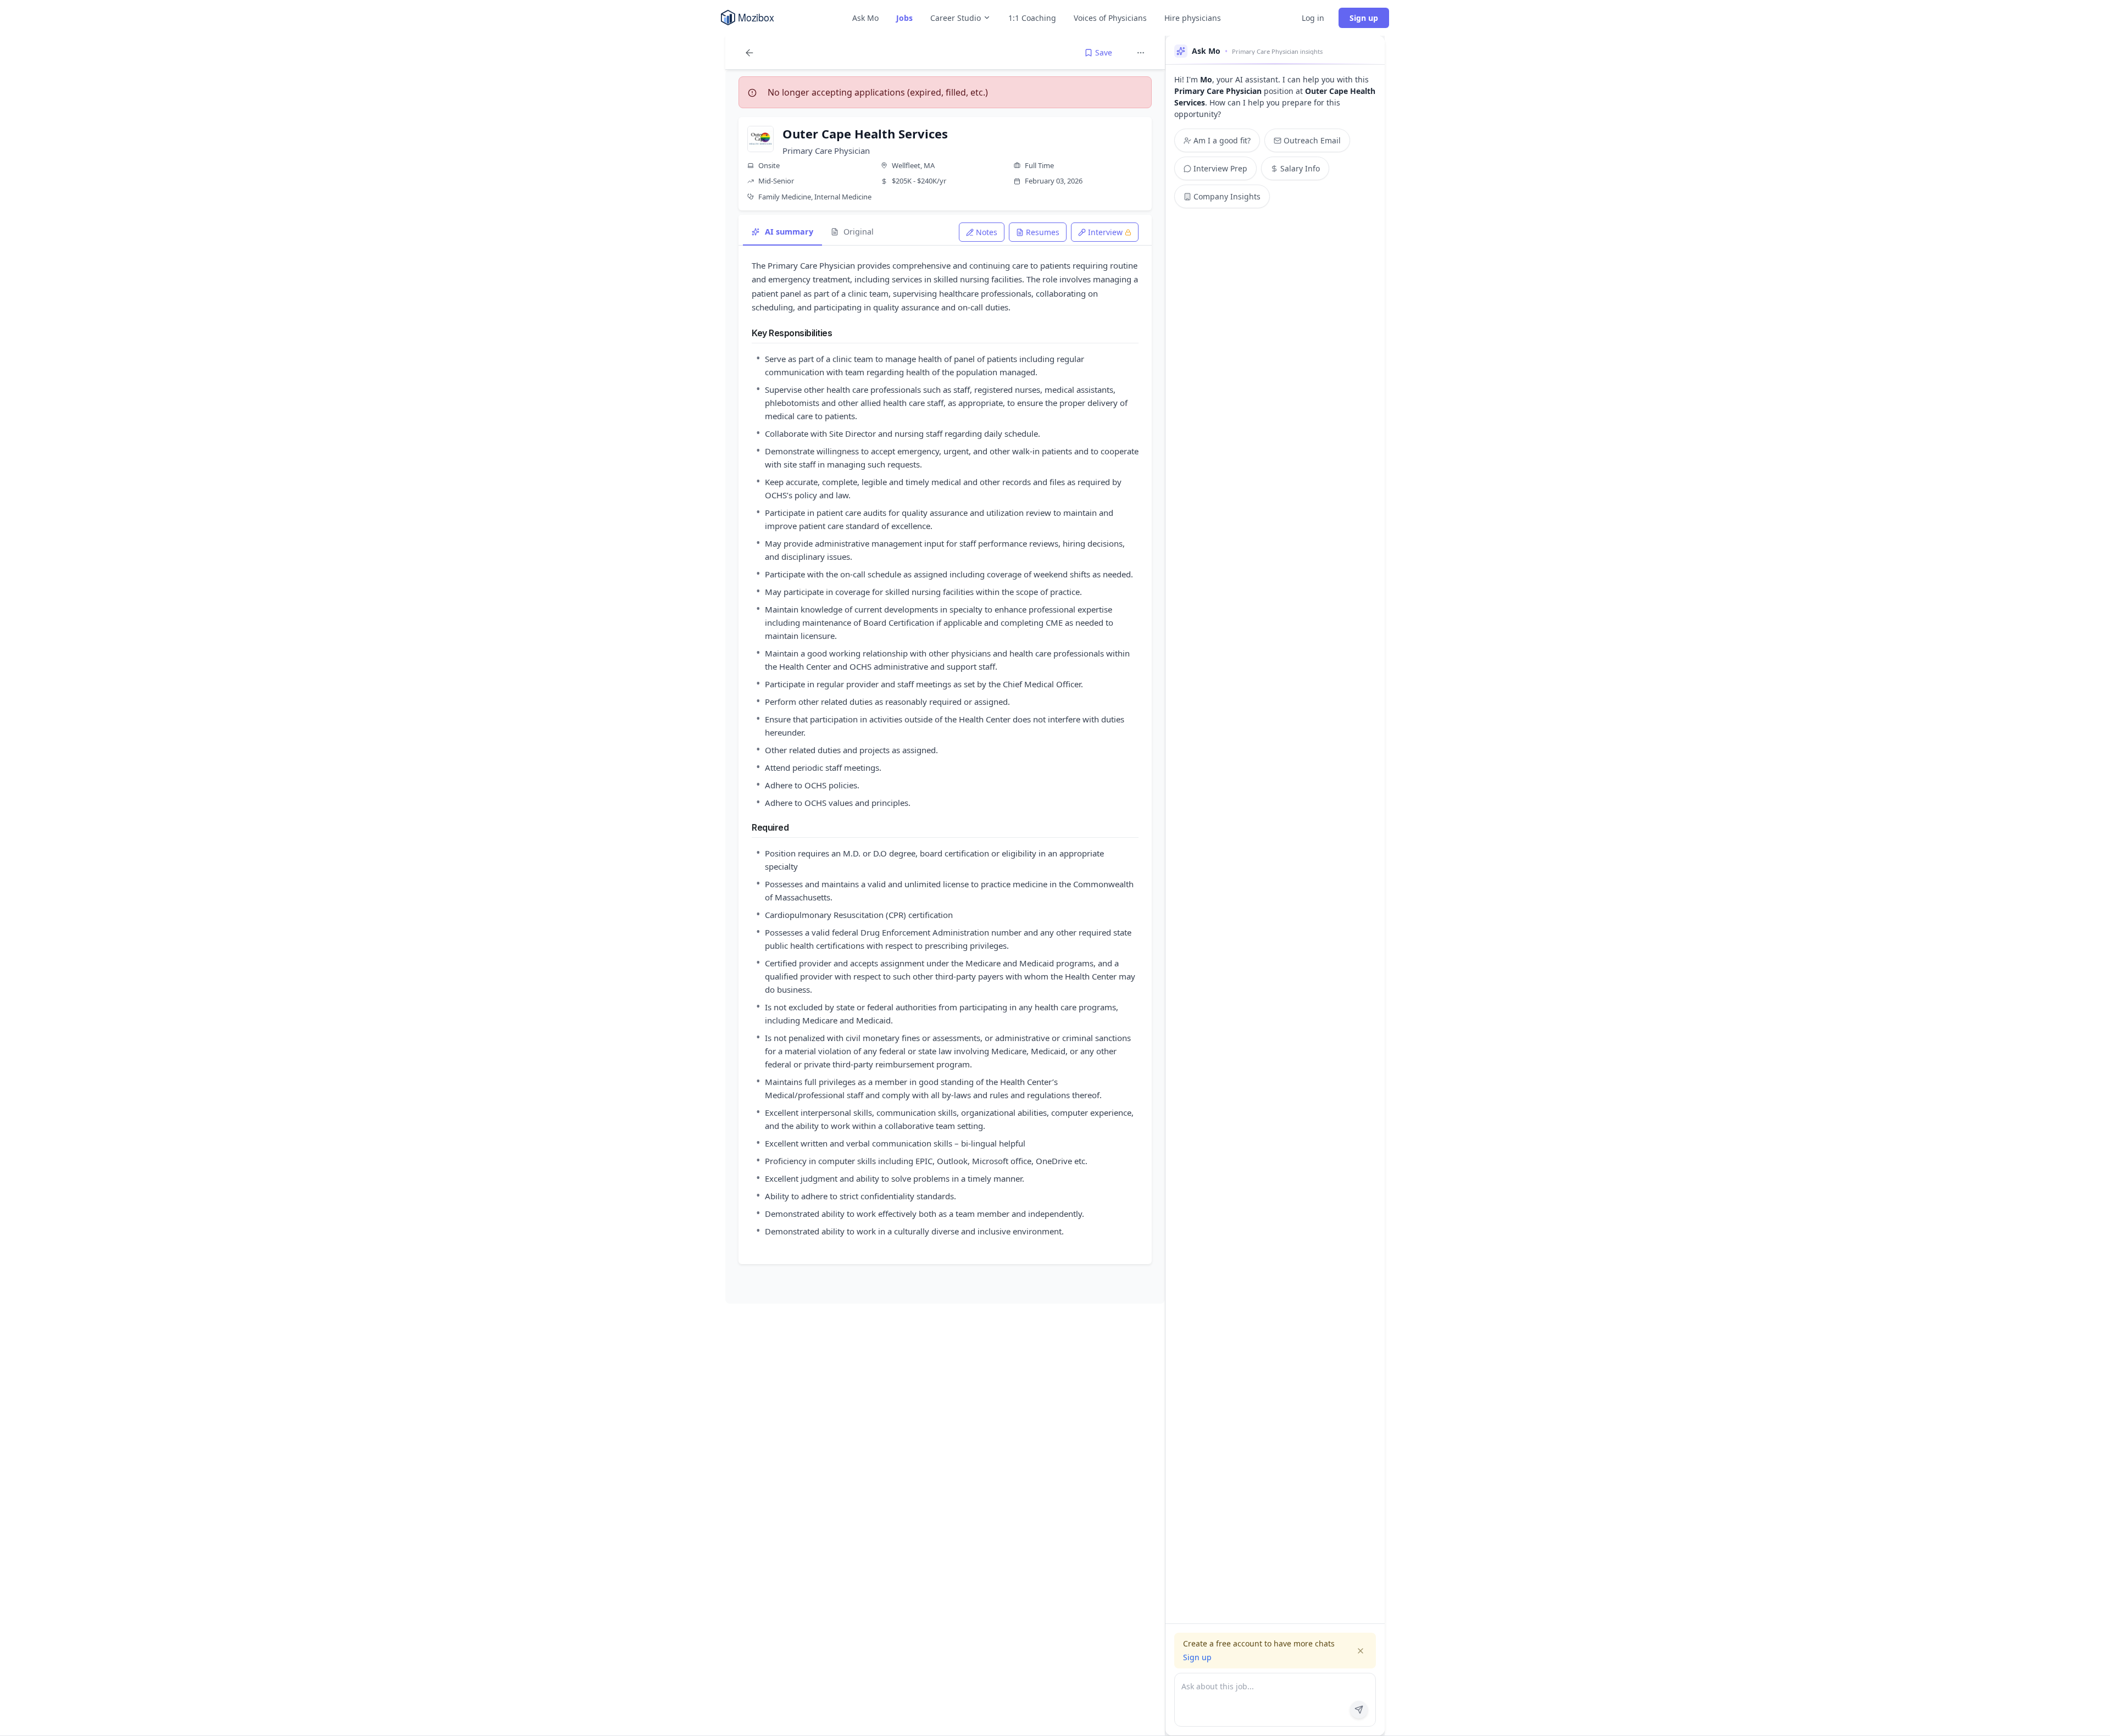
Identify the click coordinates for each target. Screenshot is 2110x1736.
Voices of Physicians (1110, 18)
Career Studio (956, 18)
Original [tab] (859, 232)
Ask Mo (865, 18)
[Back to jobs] (749, 53)
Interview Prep (1220, 168)
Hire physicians (1193, 18)
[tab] (982, 232)
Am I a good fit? (1222, 140)
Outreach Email (1312, 140)
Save (1104, 52)
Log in (1313, 18)
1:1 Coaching (1032, 18)
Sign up (1364, 18)
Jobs (904, 18)
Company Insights (1227, 196)
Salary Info (1300, 168)
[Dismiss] (1361, 1651)
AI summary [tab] (789, 232)
